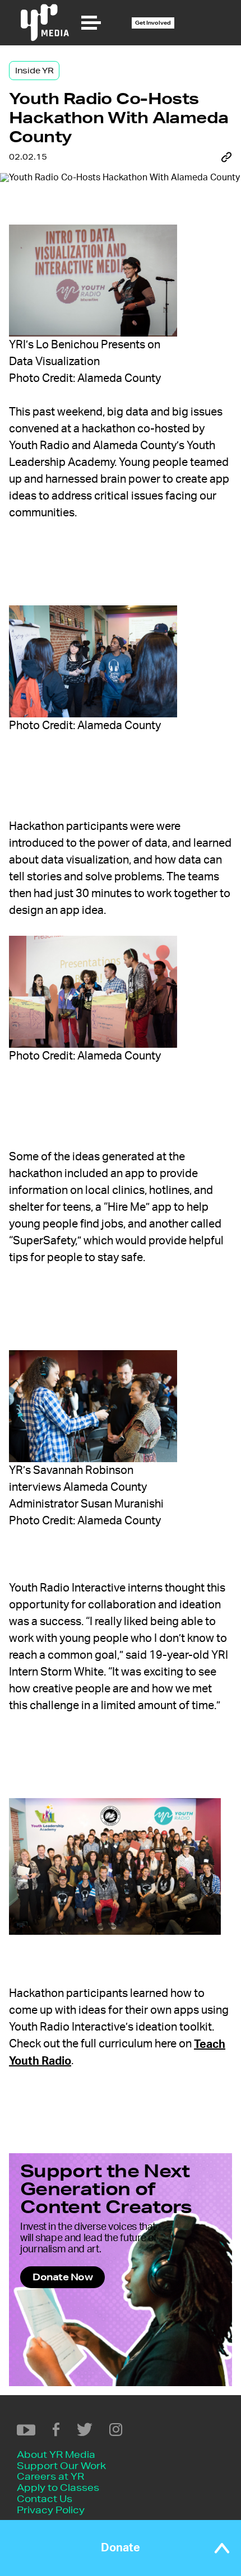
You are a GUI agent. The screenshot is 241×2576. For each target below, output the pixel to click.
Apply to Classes (58, 2487)
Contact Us (45, 2498)
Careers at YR (50, 2476)
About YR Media (56, 2454)
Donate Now (62, 2277)
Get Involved (153, 23)
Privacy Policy (51, 2510)
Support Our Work (61, 2465)
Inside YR (34, 71)
